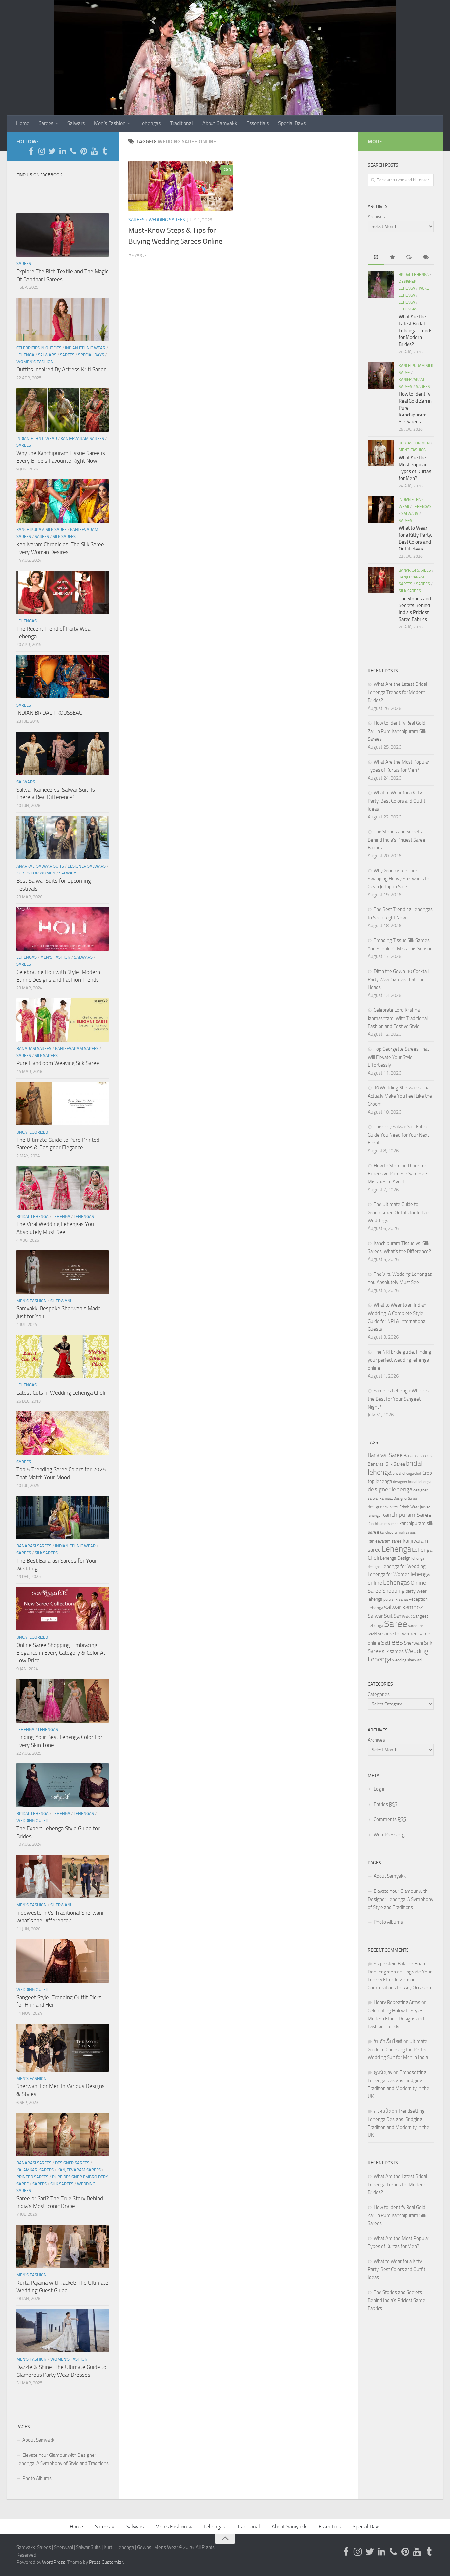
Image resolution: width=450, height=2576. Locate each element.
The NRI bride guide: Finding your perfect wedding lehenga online (399, 1360)
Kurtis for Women (36, 873)
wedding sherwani (407, 1660)
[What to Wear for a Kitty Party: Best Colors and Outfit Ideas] (381, 510)
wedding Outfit (33, 1821)
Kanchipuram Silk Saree (42, 530)
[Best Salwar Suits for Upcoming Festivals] (63, 838)
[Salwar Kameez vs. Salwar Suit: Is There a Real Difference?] (63, 753)
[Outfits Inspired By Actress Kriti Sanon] (63, 319)
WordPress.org (389, 1835)
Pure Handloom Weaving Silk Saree (58, 1063)
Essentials (258, 123)
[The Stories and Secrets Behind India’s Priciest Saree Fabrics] (381, 580)
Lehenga (25, 355)
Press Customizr (106, 2562)
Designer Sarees (72, 2163)
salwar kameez (404, 1607)
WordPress (54, 2562)
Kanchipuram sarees (383, 1524)
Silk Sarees (64, 537)
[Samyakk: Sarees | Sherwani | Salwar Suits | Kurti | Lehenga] (84, 151)
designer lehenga (390, 1489)
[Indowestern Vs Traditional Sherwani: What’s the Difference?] (63, 1876)
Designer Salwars (87, 866)
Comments (390, 1819)
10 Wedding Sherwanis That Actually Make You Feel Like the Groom (400, 1096)
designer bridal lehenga (412, 1482)
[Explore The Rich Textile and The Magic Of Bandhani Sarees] (63, 235)
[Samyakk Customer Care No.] (73, 151)
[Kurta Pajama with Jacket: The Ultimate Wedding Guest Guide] (63, 2246)
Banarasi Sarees (34, 1048)
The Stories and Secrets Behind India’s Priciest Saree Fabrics (396, 840)
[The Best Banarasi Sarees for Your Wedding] (63, 1517)
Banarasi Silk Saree (386, 1464)
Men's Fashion (55, 957)
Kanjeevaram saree (385, 1541)
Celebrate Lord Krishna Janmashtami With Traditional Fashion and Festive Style (398, 1018)
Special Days (292, 123)
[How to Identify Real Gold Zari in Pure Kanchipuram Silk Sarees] (381, 376)
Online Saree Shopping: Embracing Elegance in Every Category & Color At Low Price (61, 1653)
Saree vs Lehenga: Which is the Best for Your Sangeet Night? (398, 1399)
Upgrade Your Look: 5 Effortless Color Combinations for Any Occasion (400, 1980)
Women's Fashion (35, 362)
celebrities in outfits (39, 348)
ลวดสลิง (382, 2111)
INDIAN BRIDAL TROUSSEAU (50, 713)
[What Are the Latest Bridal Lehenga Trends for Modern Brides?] (381, 284)
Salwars (76, 123)
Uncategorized (32, 1132)
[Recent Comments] (409, 258)
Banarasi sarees (418, 1455)
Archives (376, 217)
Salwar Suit (380, 1616)
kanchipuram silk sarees (398, 1532)
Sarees (46, 123)
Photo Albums (37, 2478)
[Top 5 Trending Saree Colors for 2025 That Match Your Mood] (63, 1433)
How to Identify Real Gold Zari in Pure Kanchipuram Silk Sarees (397, 731)
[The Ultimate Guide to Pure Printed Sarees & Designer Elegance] (63, 1104)
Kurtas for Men (414, 443)
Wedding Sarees (167, 220)
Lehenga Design (395, 1558)
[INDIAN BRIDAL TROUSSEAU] (63, 677)
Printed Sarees (32, 2177)
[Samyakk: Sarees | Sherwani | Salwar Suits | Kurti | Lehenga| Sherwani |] (52, 151)
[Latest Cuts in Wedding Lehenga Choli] (63, 1356)
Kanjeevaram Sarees (82, 438)
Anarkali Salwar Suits (40, 866)
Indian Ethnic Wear (85, 348)
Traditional (182, 123)
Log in (380, 1789)
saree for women (400, 1634)
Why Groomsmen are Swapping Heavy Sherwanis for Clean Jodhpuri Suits (399, 879)
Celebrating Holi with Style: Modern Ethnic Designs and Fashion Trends (396, 2019)
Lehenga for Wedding (404, 1566)
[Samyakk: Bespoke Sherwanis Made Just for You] (63, 1272)
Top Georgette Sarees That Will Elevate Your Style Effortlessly (398, 1057)
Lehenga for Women (389, 1574)
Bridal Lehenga (33, 1216)
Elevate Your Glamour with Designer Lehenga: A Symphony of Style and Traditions (63, 2459)
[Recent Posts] (376, 258)
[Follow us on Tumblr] (105, 151)
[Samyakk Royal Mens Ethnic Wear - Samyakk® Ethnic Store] (31, 151)
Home (23, 123)
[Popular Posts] (392, 258)
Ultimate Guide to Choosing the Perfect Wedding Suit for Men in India (398, 2049)
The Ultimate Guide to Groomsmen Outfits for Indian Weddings (398, 1212)
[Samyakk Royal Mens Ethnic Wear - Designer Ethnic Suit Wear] (42, 151)
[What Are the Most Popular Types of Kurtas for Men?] (381, 453)
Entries (385, 1804)
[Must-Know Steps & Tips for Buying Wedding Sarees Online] (181, 186)
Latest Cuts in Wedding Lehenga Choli (61, 1393)
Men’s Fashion (110, 123)
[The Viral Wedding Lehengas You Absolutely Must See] (63, 1188)
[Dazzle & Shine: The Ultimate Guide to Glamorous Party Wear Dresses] (63, 2331)
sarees (392, 1642)
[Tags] (425, 258)
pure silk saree (396, 1599)
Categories (379, 1694)
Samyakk (403, 1616)
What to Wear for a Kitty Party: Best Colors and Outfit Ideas (396, 801)
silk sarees (393, 1651)
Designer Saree (405, 1499)
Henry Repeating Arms (397, 2002)
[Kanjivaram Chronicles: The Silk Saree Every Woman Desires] (63, 501)
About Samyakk (220, 123)
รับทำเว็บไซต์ (388, 2041)
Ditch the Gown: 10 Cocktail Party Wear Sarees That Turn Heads (398, 979)
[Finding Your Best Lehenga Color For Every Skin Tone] (63, 1701)
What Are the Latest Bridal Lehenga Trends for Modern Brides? (415, 331)
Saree (396, 1624)
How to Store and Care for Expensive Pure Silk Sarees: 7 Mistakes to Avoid (397, 1174)
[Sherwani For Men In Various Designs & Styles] (63, 2048)
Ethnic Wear (409, 1507)
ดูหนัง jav (383, 2072)
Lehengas (150, 123)
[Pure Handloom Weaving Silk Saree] (63, 1020)
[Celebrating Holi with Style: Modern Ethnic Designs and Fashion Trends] (63, 929)
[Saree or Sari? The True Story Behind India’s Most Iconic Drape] (63, 2134)
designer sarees (383, 1507)
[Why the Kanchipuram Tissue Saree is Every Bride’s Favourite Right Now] (63, 410)
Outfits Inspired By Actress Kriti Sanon (62, 369)
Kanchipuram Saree (407, 1515)
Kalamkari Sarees (35, 2170)
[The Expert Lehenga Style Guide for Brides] (63, 1785)
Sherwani (61, 1301)
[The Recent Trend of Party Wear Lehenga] (63, 592)
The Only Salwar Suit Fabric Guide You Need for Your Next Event (398, 1135)
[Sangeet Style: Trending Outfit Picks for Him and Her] (63, 1961)
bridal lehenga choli (407, 1473)
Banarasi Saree (385, 1455)
